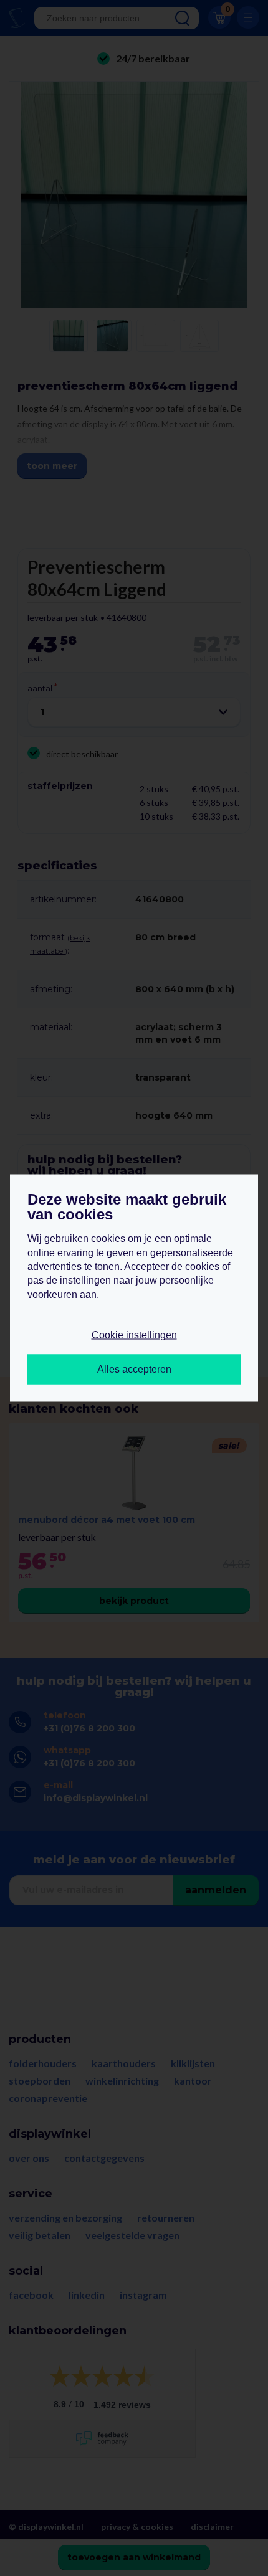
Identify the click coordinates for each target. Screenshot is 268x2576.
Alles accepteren (134, 1369)
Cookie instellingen (134, 1335)
